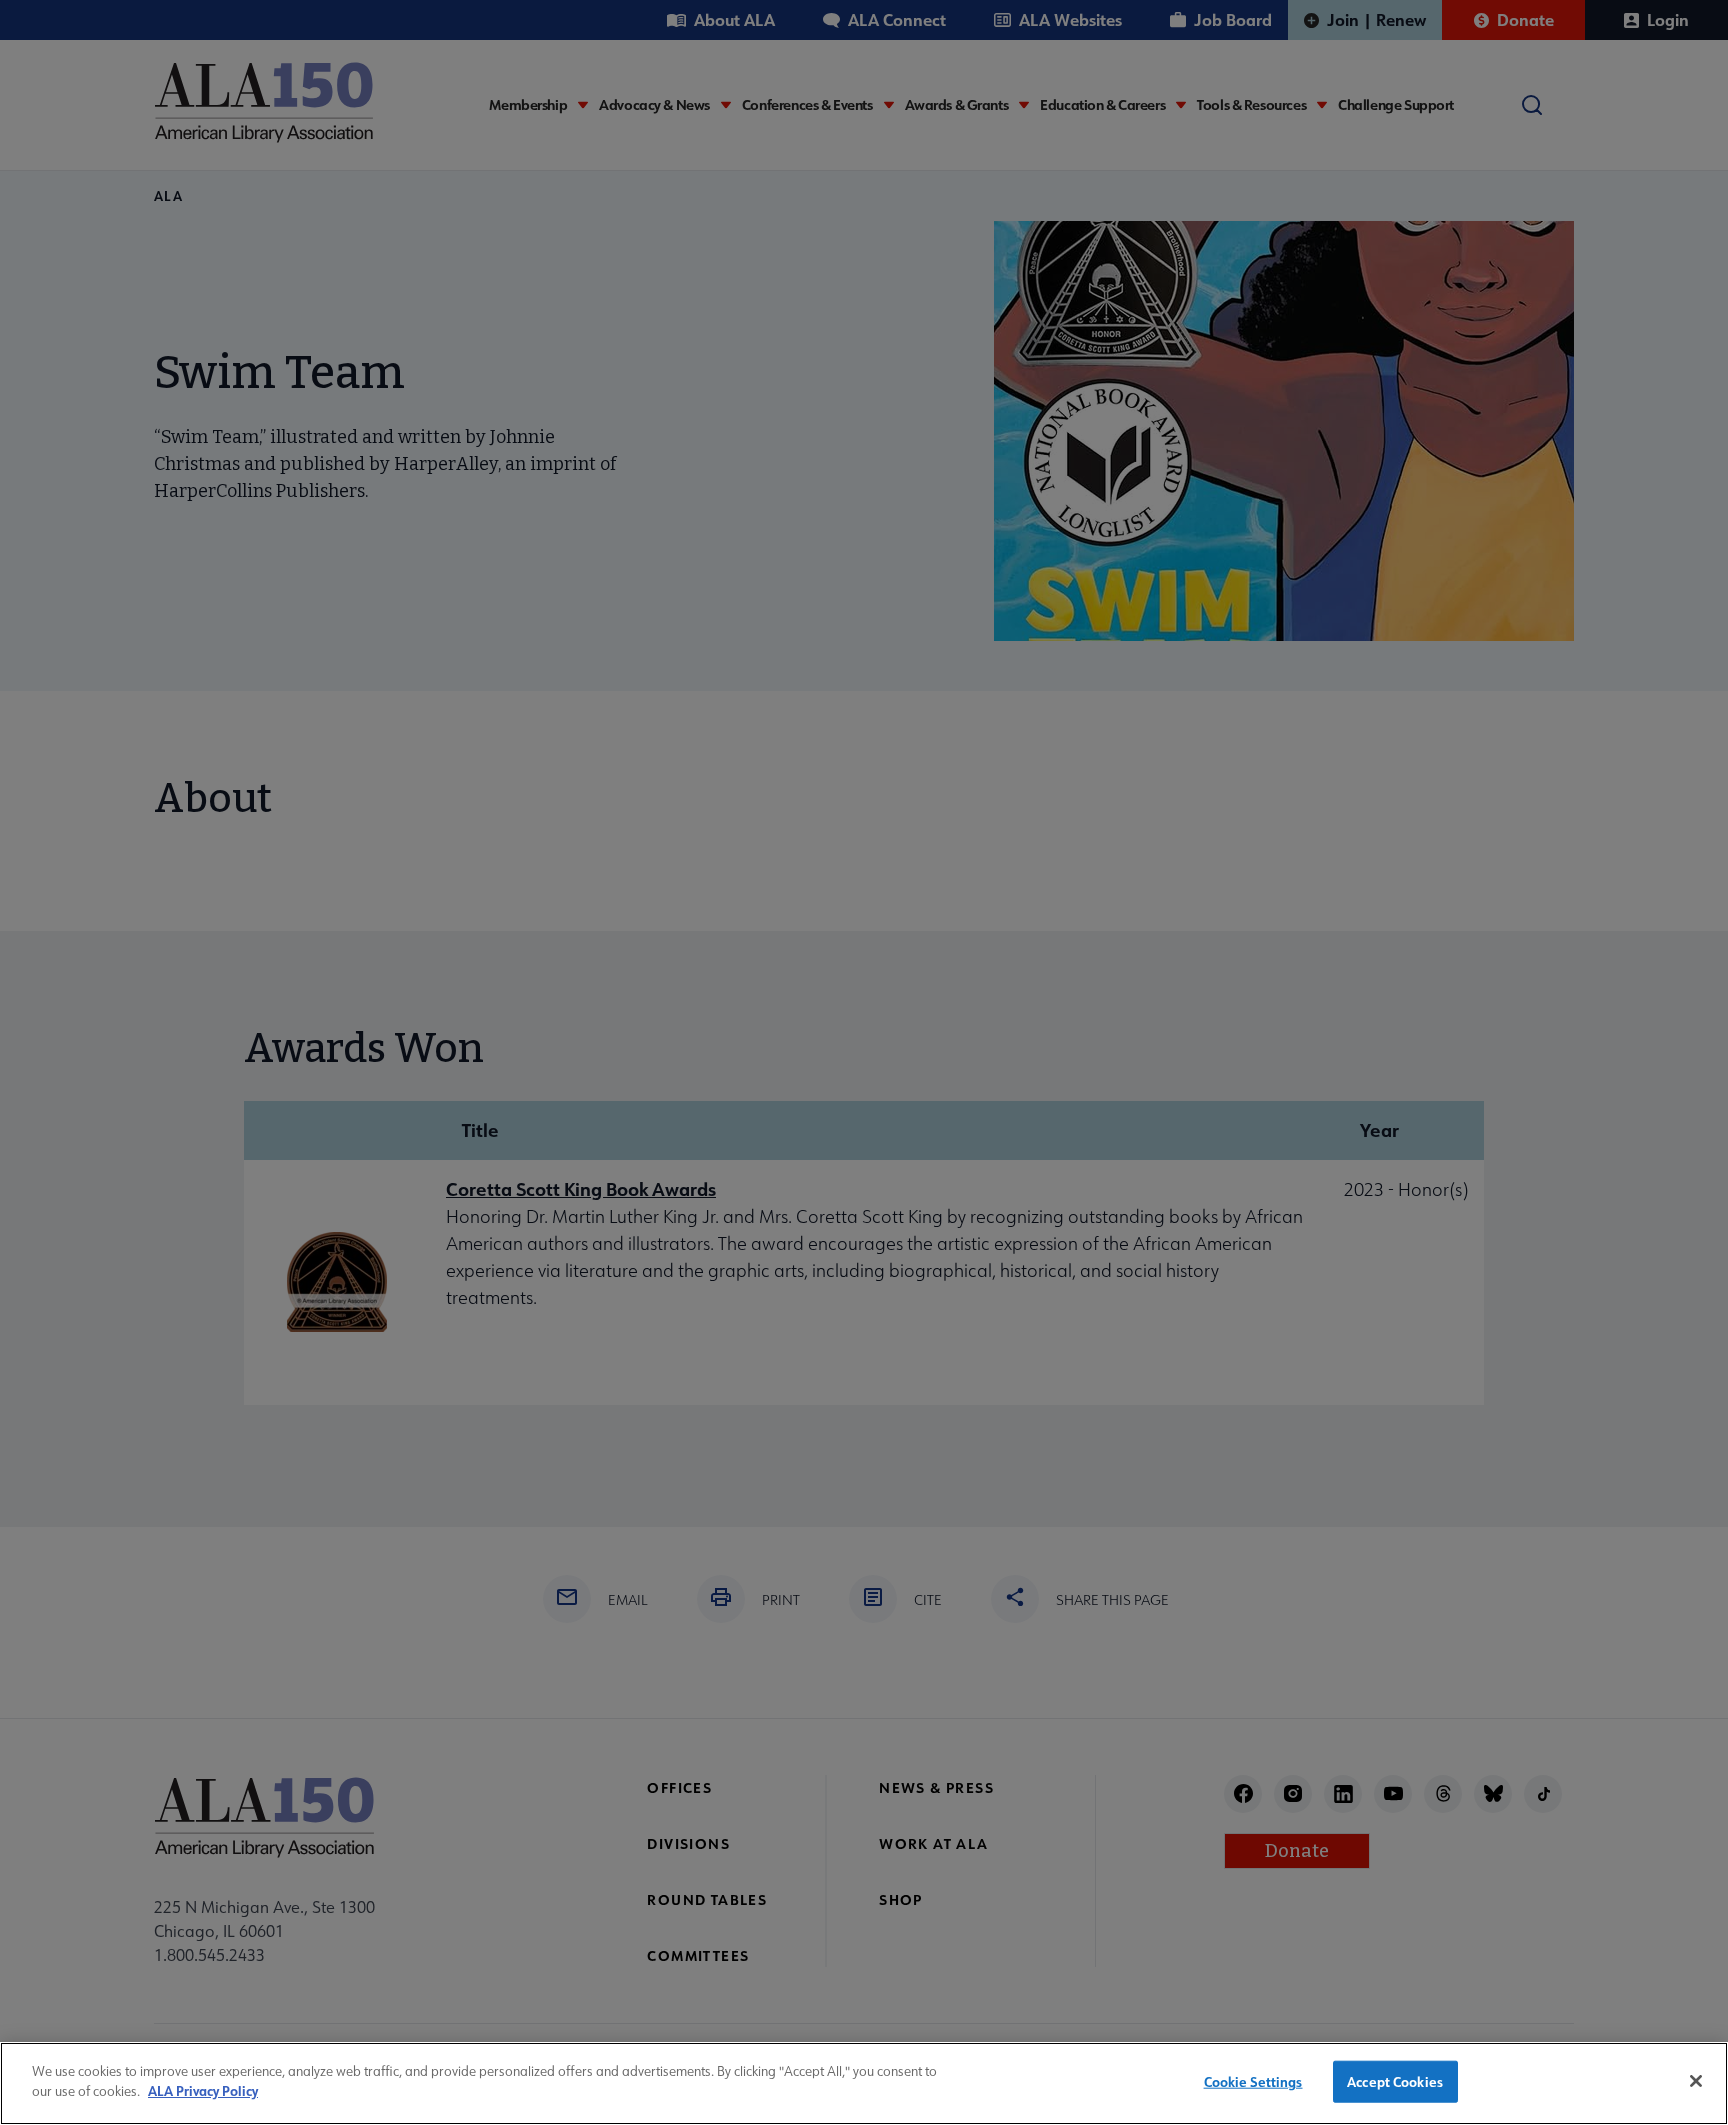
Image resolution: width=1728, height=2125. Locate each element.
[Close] (1696, 2081)
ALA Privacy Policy (203, 2090)
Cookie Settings (1253, 2081)
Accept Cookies (1395, 2081)
